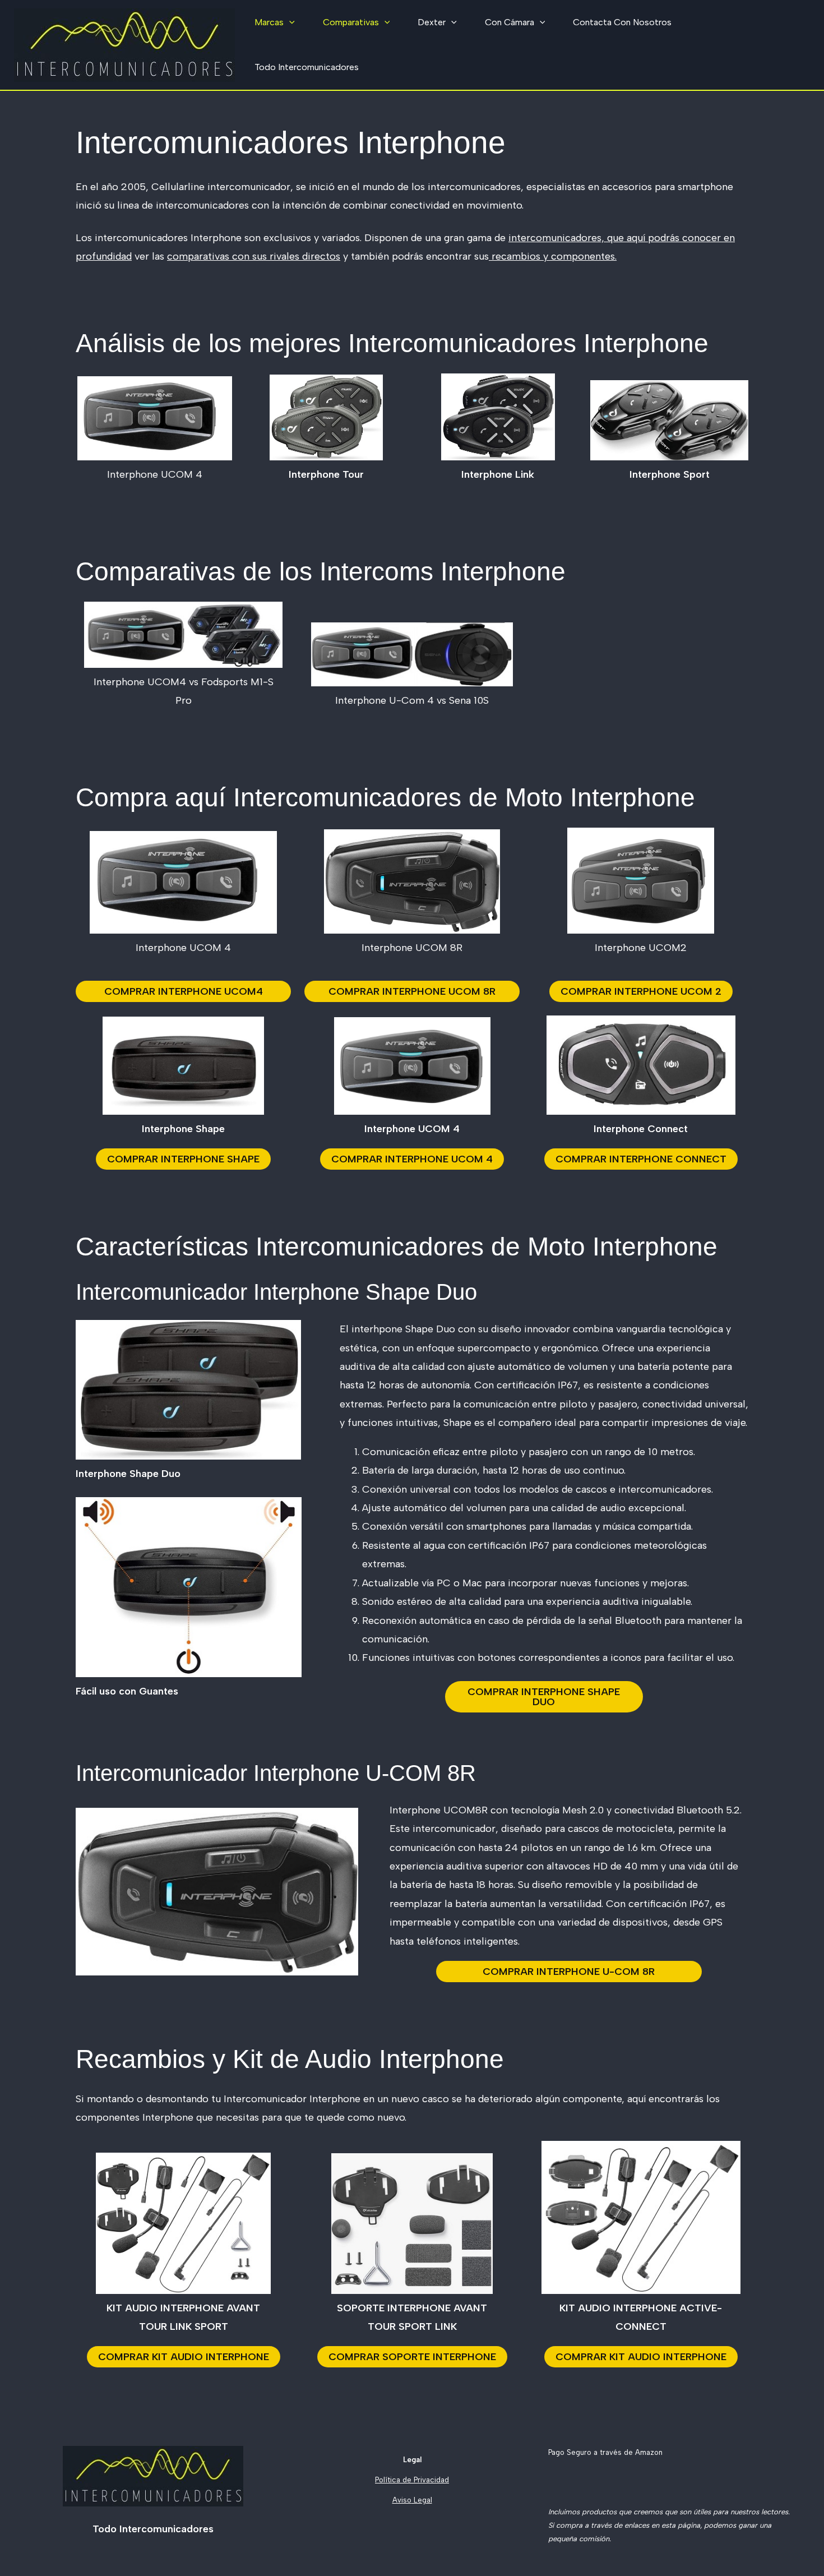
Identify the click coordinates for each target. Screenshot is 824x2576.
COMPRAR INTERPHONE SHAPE (183, 1159)
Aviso (402, 2500)
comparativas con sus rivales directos (254, 256)
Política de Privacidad (412, 2480)
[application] (289, 22)
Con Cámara (510, 22)
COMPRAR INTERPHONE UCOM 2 (641, 991)
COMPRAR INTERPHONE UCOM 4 (412, 1159)
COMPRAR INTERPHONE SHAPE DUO (544, 1697)
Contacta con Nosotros (622, 22)
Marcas (269, 22)
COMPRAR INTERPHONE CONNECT (641, 1159)
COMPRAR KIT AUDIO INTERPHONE (184, 2357)
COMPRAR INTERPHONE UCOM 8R (412, 991)
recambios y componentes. (553, 256)
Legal (422, 2500)
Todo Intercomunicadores (307, 67)
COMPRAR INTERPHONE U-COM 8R (569, 1972)
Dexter (432, 22)
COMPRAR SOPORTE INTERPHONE (412, 2357)
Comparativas (351, 22)
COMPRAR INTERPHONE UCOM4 (184, 991)
